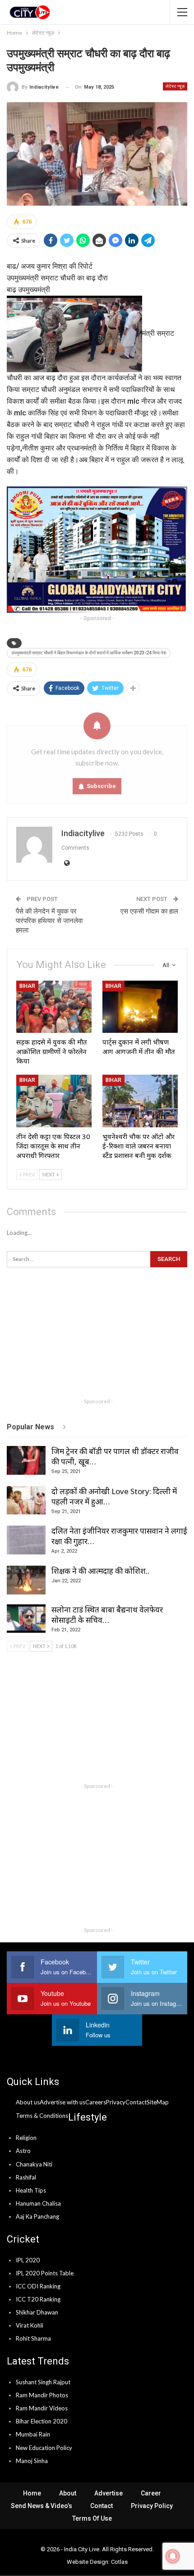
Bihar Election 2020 (42, 2421)
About (68, 2493)
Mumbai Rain (33, 2434)
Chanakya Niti (34, 2164)
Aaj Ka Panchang (37, 2216)
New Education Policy (44, 2448)
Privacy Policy (152, 2506)
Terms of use (92, 2518)
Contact (102, 2506)
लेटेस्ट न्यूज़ (175, 86)
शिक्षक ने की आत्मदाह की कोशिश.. (100, 1571)
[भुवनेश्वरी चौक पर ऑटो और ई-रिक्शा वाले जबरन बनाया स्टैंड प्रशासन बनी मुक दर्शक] (140, 1101)
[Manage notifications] (173, 2556)
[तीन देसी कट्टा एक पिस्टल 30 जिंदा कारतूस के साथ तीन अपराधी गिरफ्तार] (54, 1101)
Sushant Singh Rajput (43, 2382)
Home (32, 2493)
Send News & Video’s (42, 2506)
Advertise (109, 2493)
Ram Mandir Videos (42, 2408)
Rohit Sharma (33, 2338)
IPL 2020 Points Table (45, 2273)
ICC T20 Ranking (38, 2299)
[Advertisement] (97, 1337)
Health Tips (31, 2190)
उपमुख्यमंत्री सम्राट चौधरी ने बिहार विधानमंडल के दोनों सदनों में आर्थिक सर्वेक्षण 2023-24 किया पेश (89, 653)
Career (151, 2493)
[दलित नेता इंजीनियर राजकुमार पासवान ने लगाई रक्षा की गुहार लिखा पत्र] (26, 1540)
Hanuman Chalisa (38, 2203)
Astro (23, 2151)
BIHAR (27, 986)
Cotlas (119, 2562)
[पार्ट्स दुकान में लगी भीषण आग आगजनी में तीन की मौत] (140, 1007)
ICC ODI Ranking (38, 2286)
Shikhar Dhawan (37, 2312)
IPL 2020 (28, 2260)
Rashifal (26, 2177)
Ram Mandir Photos (42, 2395)
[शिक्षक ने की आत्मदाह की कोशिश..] (26, 1580)
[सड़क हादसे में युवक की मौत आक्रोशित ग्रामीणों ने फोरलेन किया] (54, 1007)
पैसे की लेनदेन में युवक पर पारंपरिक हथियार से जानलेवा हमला (49, 921)
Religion (26, 2138)
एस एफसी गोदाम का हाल (149, 911)
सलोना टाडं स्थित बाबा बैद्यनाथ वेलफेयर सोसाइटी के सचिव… (107, 1615)
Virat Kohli (30, 2325)
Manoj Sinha (32, 2461)
